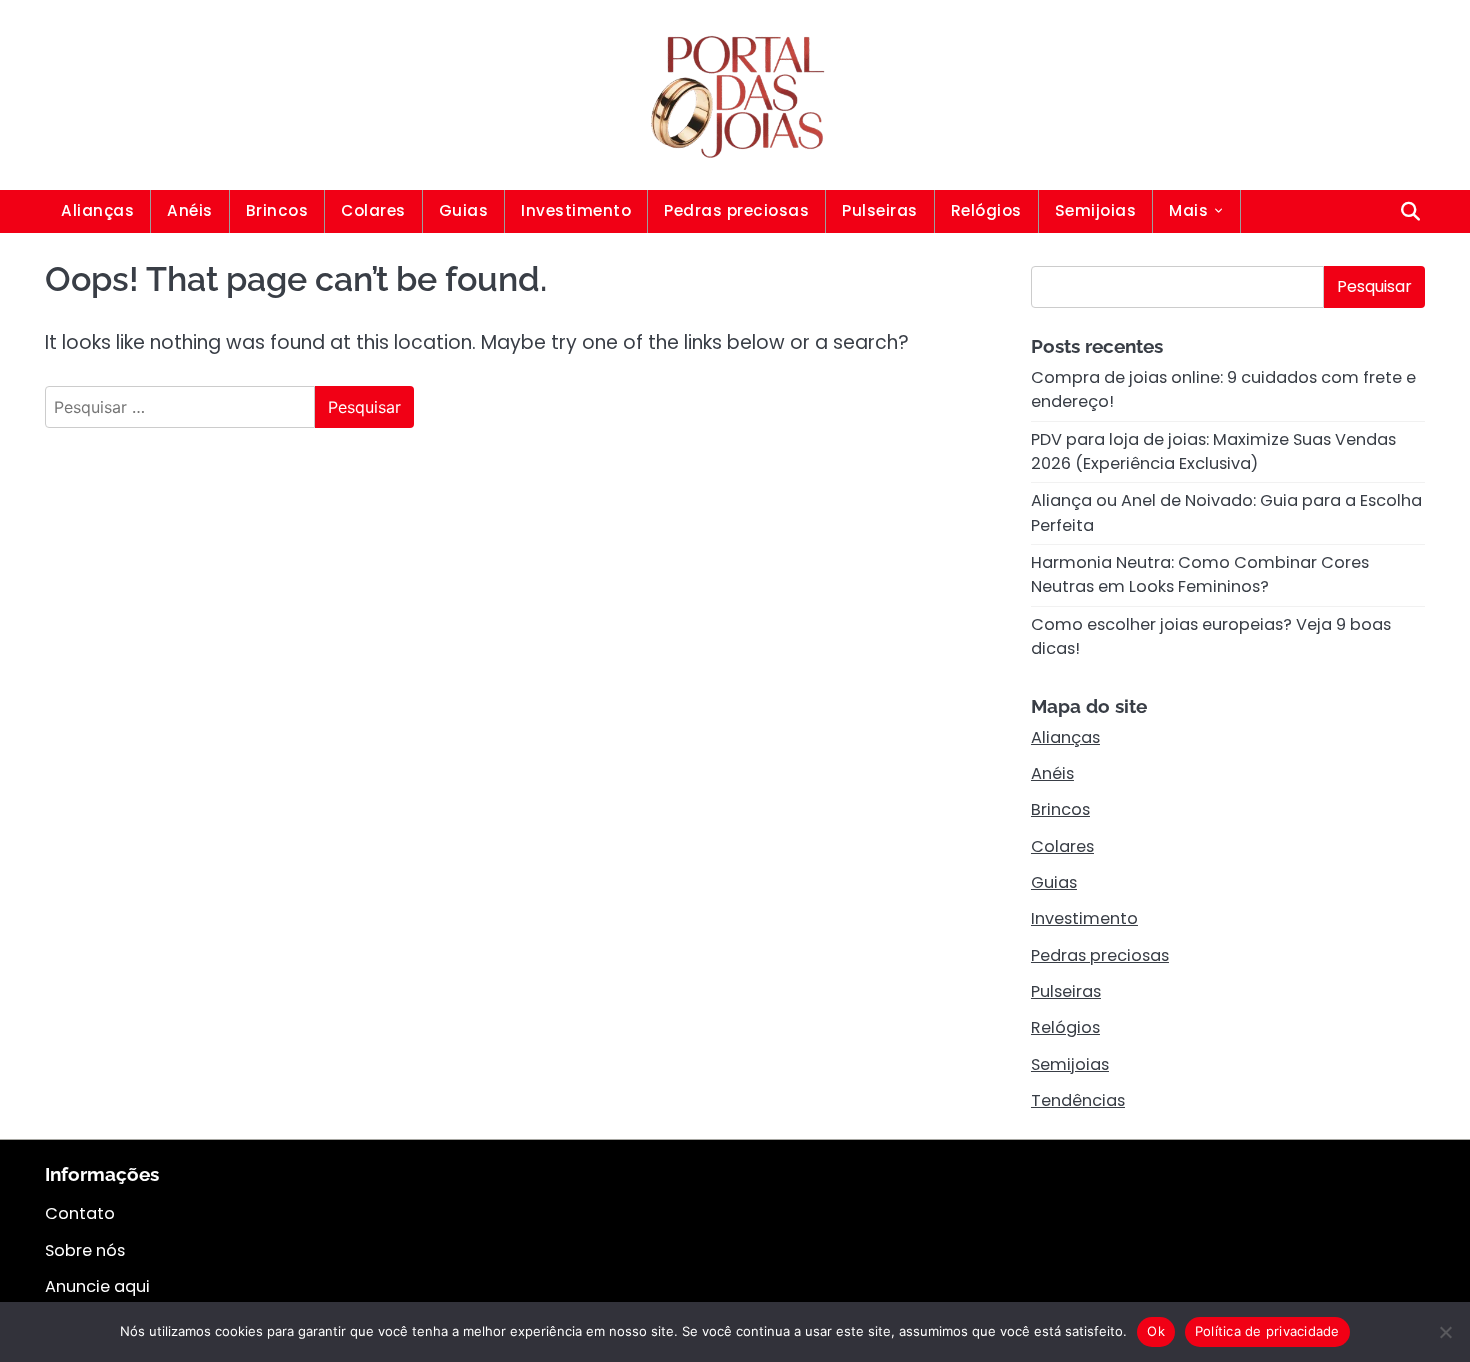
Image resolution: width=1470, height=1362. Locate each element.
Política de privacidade (1267, 1331)
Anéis (190, 210)
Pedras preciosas (736, 210)
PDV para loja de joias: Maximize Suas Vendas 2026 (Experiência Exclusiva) (1213, 451)
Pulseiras (880, 210)
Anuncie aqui (97, 1286)
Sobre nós (85, 1250)
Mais (1188, 210)
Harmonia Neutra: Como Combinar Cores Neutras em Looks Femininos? (1200, 574)
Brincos (277, 210)
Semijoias (1096, 210)
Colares (373, 210)
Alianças (97, 210)
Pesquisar (1374, 286)
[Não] (1445, 1332)
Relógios (986, 210)
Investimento (576, 210)
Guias (464, 210)
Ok (1156, 1331)
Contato (80, 1213)
